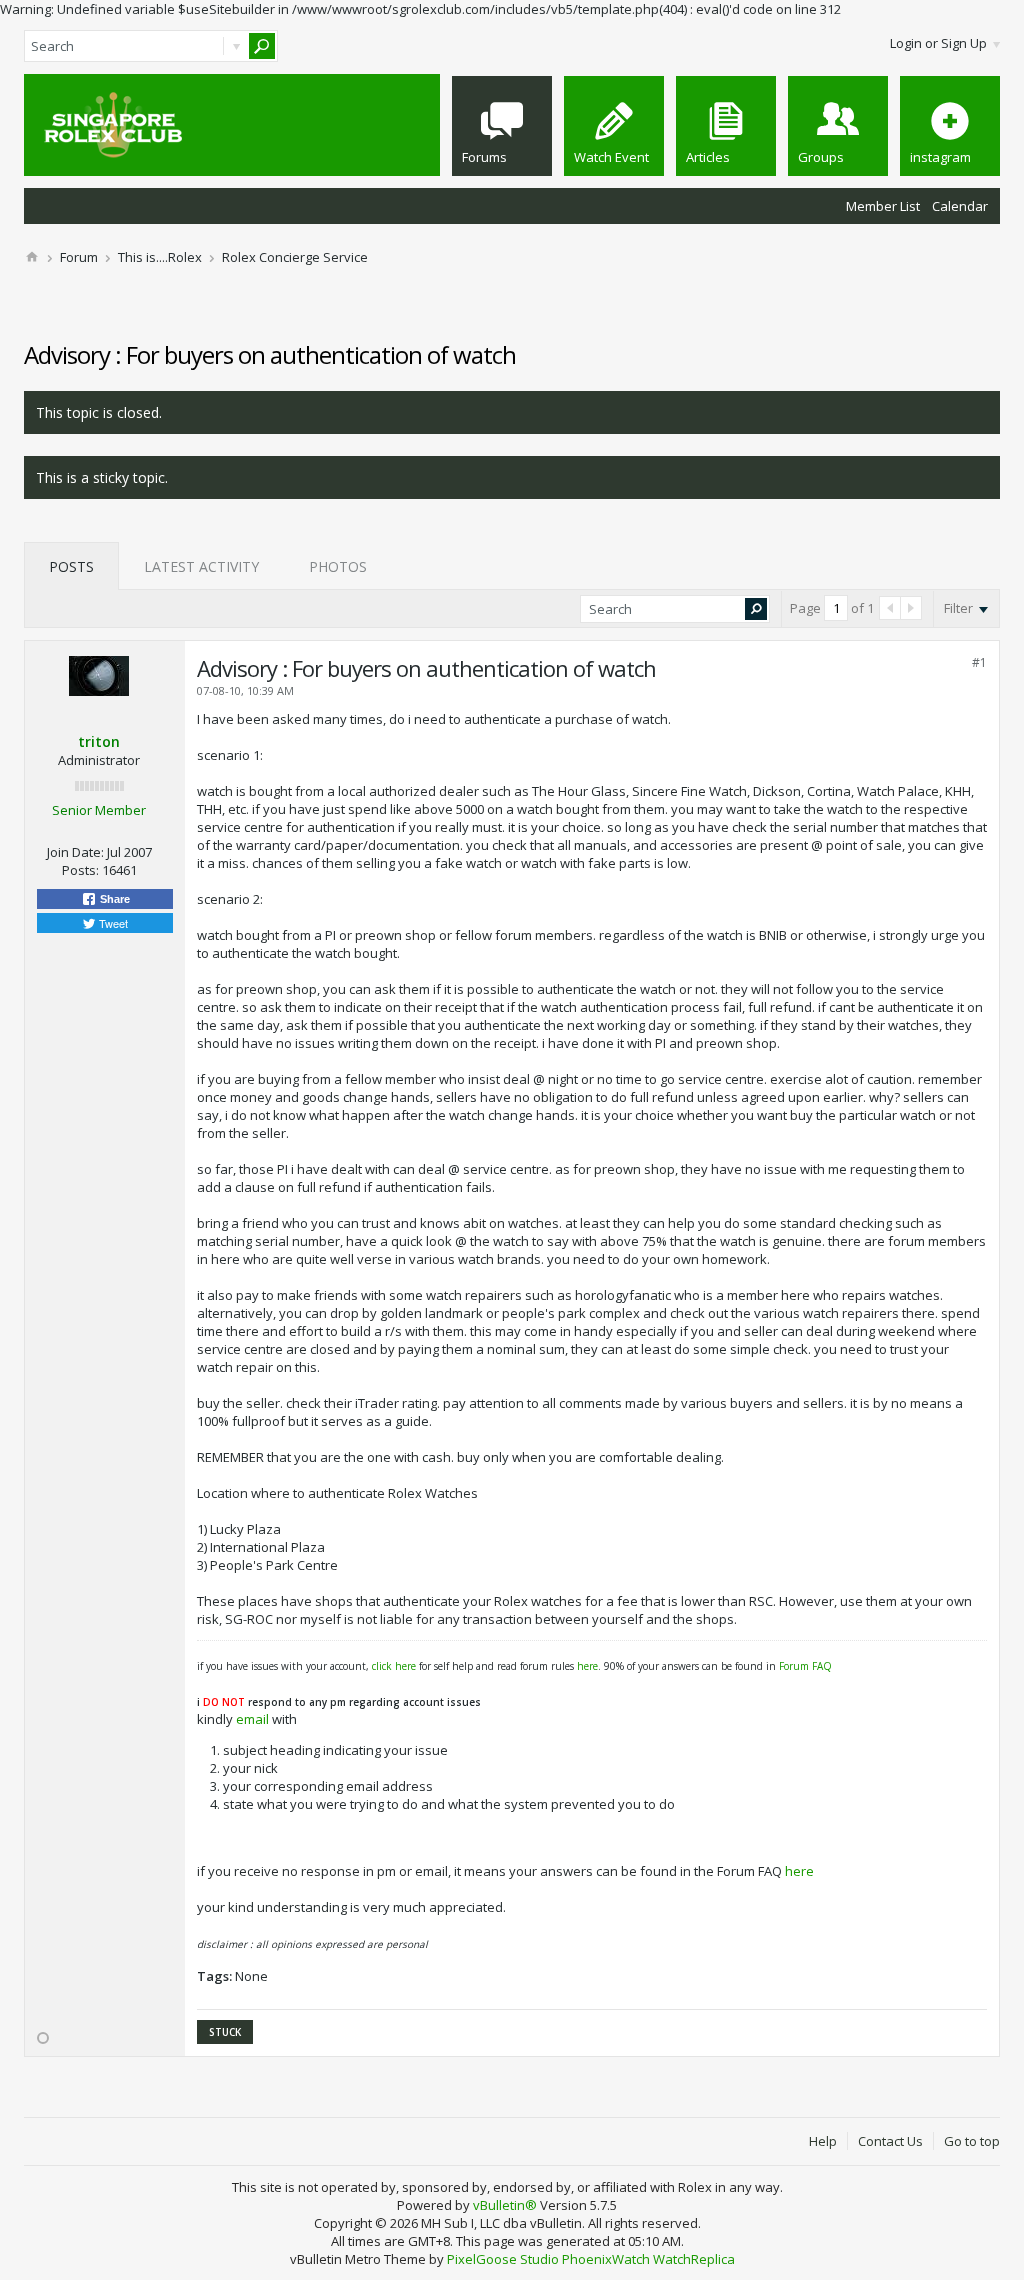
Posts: (80, 870)
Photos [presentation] (338, 566)
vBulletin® (505, 2205)
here (587, 1666)
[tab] (71, 566)
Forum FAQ (805, 1666)
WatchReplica (694, 2259)
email (252, 1719)
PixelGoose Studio (503, 2259)
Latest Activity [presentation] (201, 566)
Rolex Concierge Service (295, 257)
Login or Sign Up (938, 43)
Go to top (972, 2141)
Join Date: (75, 852)
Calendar (960, 206)
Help (823, 2141)
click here (394, 1666)
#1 (979, 662)
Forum (79, 257)
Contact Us (890, 2141)
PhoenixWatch (606, 2259)
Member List (883, 206)
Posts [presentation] (71, 566)
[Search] (262, 46)
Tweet (112, 923)
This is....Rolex (160, 257)
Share (113, 899)
